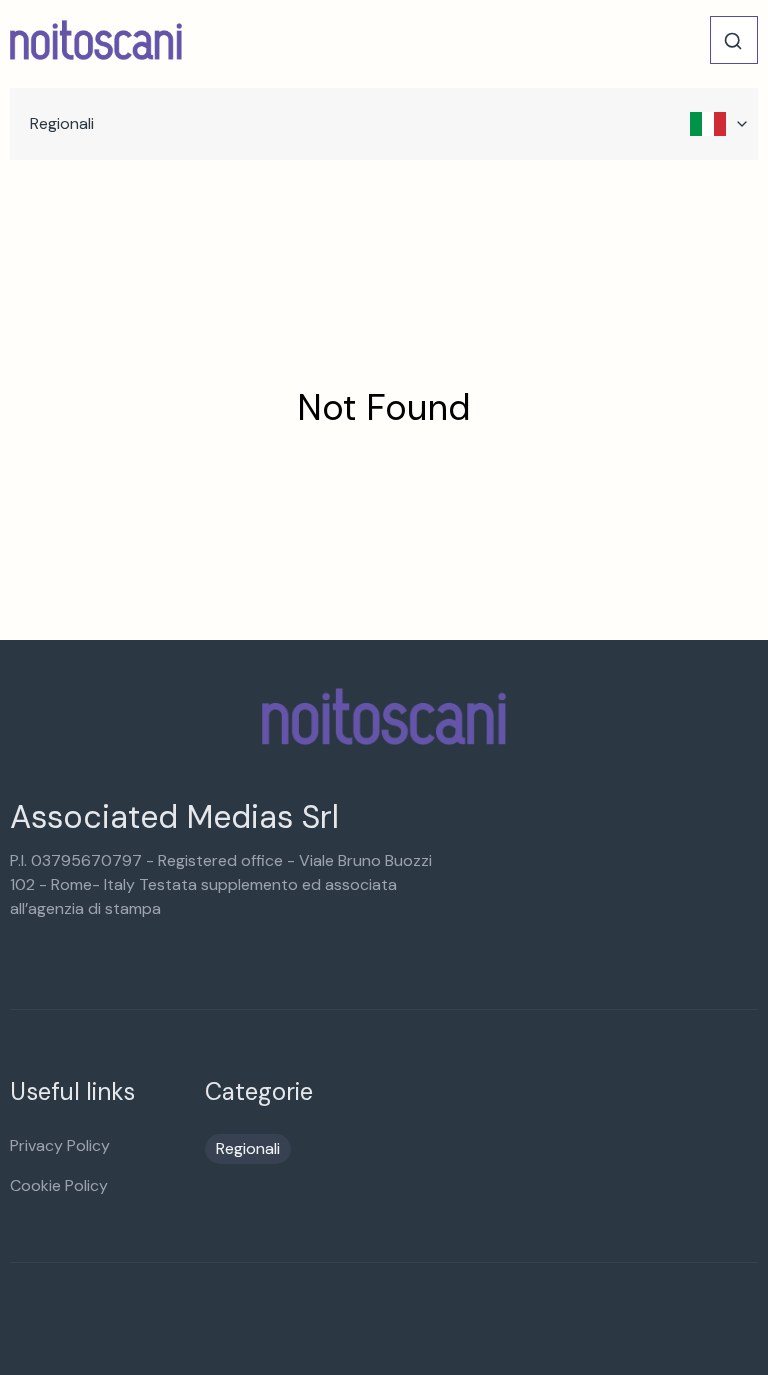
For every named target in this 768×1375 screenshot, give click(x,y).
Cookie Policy (59, 1185)
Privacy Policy (60, 1145)
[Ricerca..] (733, 41)
